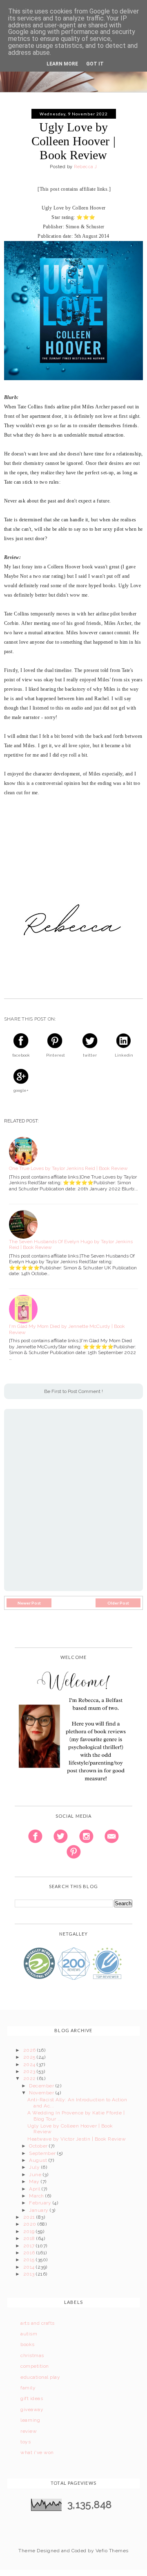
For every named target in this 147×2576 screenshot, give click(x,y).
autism (29, 2334)
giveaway (32, 2409)
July (35, 2167)
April (35, 2189)
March (37, 2196)
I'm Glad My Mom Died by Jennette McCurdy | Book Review (67, 1329)
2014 (30, 2267)
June (36, 2175)
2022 (30, 2078)
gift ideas (32, 2398)
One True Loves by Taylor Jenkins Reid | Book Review (68, 1168)
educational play (40, 2377)
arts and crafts (37, 2323)
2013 (30, 2274)
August (39, 2160)
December (42, 2086)
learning (30, 2420)
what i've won (37, 2452)
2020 (30, 2224)
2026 (30, 2050)
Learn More (62, 64)
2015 (30, 2260)
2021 (30, 2217)
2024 (30, 2064)
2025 (30, 2057)
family (28, 2388)
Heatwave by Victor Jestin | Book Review (77, 2139)
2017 (30, 2246)
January (39, 2210)
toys (26, 2442)
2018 (30, 2238)
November (42, 2093)
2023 (30, 2071)
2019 (30, 2231)
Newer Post (29, 1603)
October (39, 2146)
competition (35, 2366)
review (29, 2431)
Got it (95, 64)
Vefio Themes (112, 2551)
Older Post (118, 1603)
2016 (30, 2253)
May (35, 2182)
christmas (32, 2355)
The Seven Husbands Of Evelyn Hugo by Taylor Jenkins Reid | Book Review (71, 1244)
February (41, 2203)
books (27, 2344)
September (43, 2153)
